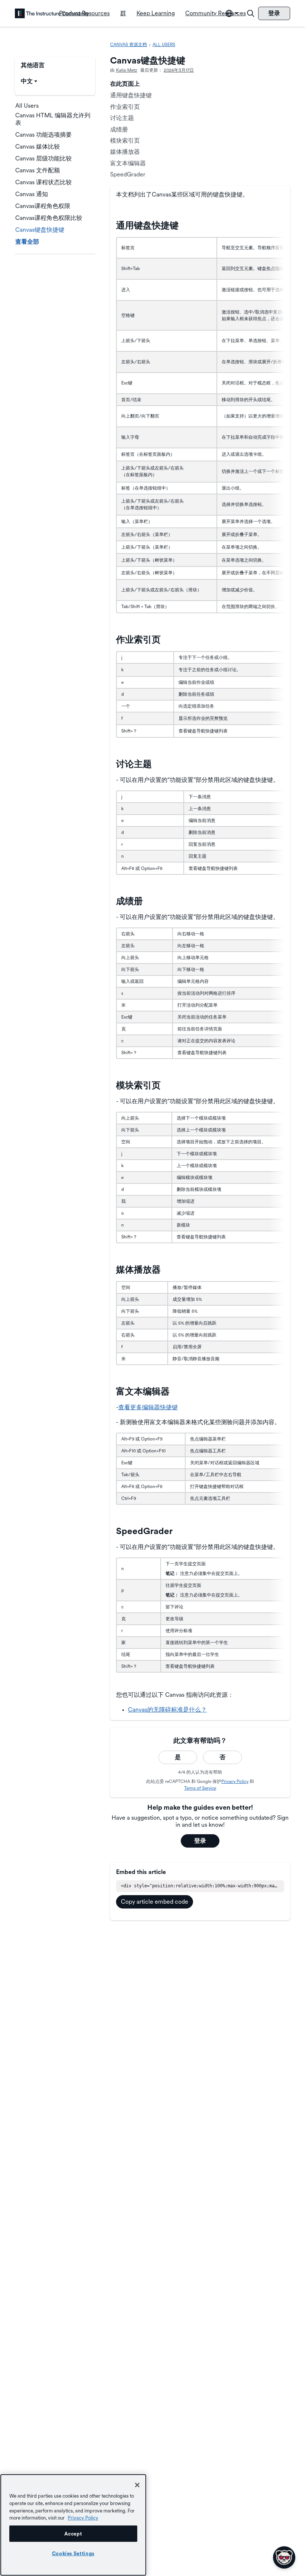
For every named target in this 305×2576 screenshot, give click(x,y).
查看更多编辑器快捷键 (148, 1407)
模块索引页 (125, 141)
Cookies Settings (73, 2553)
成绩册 (119, 129)
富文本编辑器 (128, 163)
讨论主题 (122, 118)
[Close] (137, 2485)
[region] (73, 2525)
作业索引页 (125, 107)
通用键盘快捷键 (131, 95)
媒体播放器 (125, 152)
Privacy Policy (235, 1781)
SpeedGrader (128, 174)
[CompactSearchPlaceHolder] (251, 13)
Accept (73, 2534)
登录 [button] (200, 1841)
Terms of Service (200, 1788)
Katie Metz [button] (127, 70)
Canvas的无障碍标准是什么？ (167, 1710)
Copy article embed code (155, 1902)
